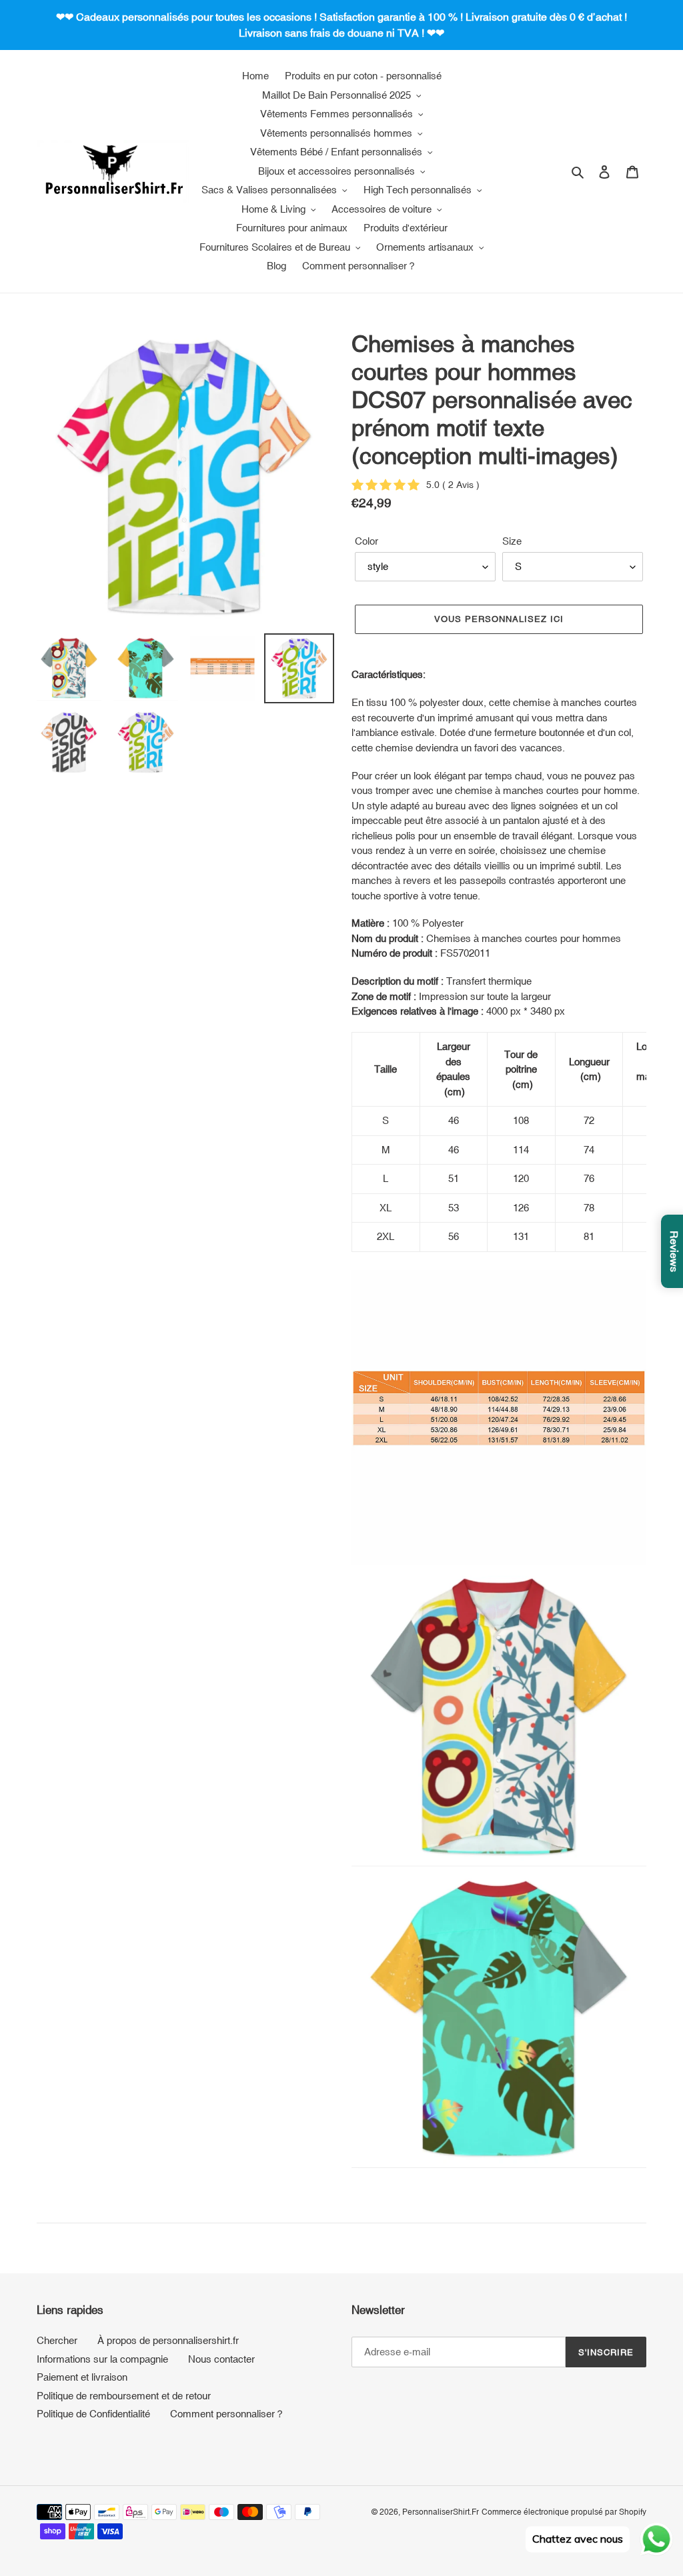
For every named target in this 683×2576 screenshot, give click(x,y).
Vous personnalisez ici (499, 619)
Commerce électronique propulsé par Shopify (564, 2512)
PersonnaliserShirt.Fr (441, 2512)
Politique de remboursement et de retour (124, 2396)
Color (367, 541)
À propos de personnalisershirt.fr (168, 2340)
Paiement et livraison (82, 2377)
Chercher (57, 2340)
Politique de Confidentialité (93, 2414)
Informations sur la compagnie (102, 2359)
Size (512, 541)
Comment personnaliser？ (227, 2414)
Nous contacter (221, 2359)
